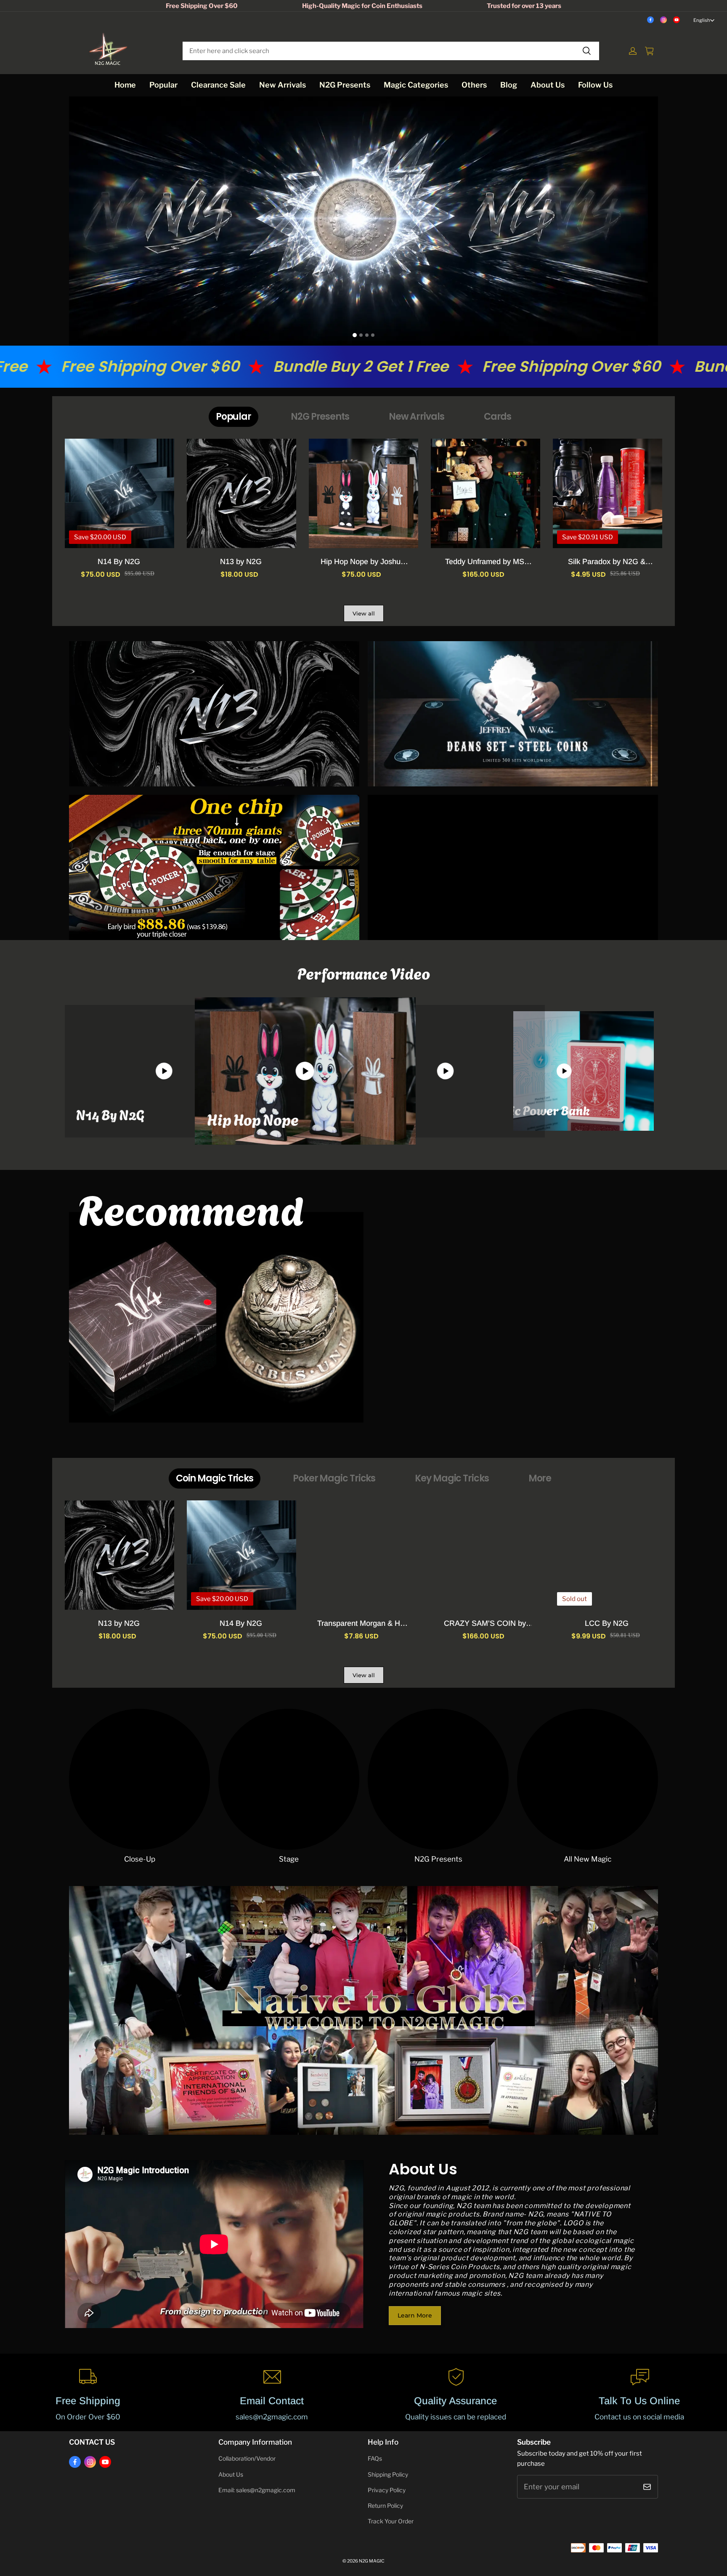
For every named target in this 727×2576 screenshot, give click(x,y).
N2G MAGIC (372, 2561)
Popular (163, 85)
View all (364, 613)
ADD (608, 1622)
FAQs (375, 2459)
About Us (548, 85)
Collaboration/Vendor (247, 2459)
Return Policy (385, 2506)
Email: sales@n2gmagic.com (257, 2490)
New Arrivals (283, 85)
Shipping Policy (388, 2475)
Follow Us (595, 85)
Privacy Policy (387, 2490)
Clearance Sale (218, 85)
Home (125, 85)
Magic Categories (416, 85)
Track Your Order (391, 2521)
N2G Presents (345, 85)
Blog (509, 85)
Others (474, 85)
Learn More (415, 2315)
